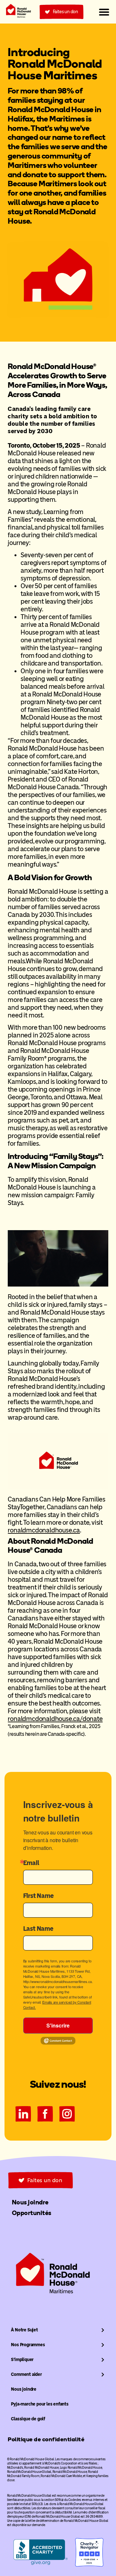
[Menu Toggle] (104, 12)
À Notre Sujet (24, 2330)
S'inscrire (58, 2025)
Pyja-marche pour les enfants (40, 2404)
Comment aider (26, 2374)
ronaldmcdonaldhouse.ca (44, 1530)
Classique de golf (28, 2419)
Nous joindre (24, 2389)
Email (31, 1863)
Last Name (38, 1929)
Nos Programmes (28, 2345)
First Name (39, 1896)
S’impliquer (22, 2360)
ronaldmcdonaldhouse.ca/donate (55, 1719)
